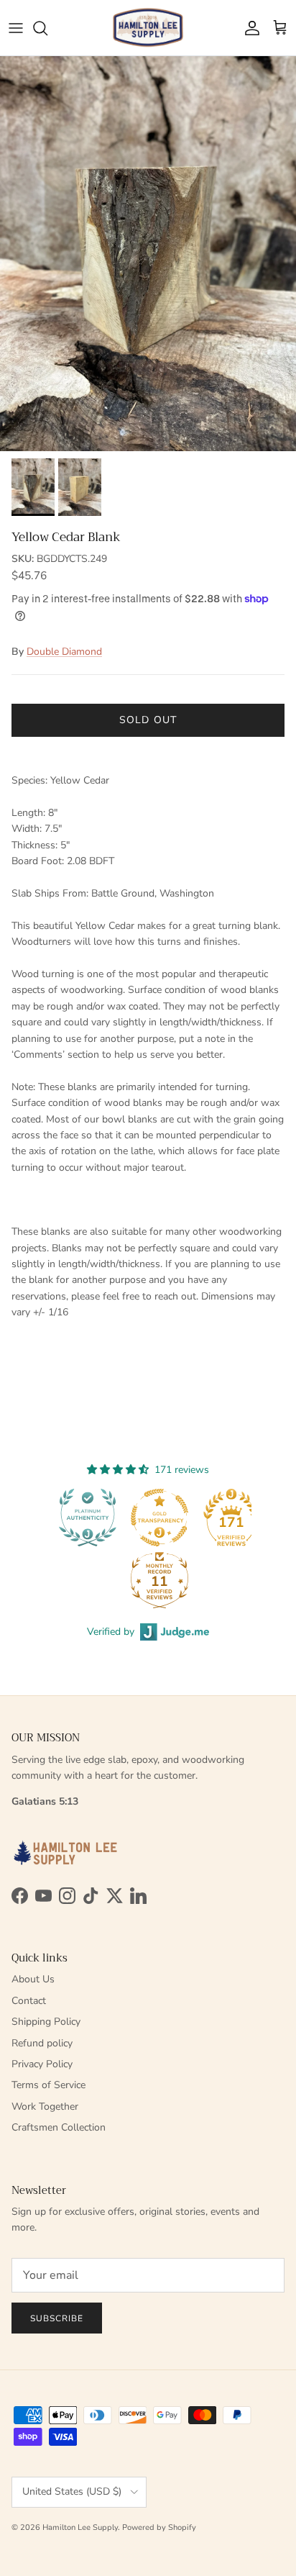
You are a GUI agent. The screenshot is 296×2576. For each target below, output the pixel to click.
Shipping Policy (46, 2022)
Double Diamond (64, 652)
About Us (33, 1979)
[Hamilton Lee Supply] (148, 28)
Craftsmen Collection (59, 2127)
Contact (29, 2001)
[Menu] (16, 28)
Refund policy (42, 2043)
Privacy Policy (42, 2064)
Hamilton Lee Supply (80, 2527)
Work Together (45, 2106)
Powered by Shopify (159, 2527)
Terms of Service (48, 2085)
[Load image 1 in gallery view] (148, 254)
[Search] (47, 28)
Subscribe (57, 2318)
